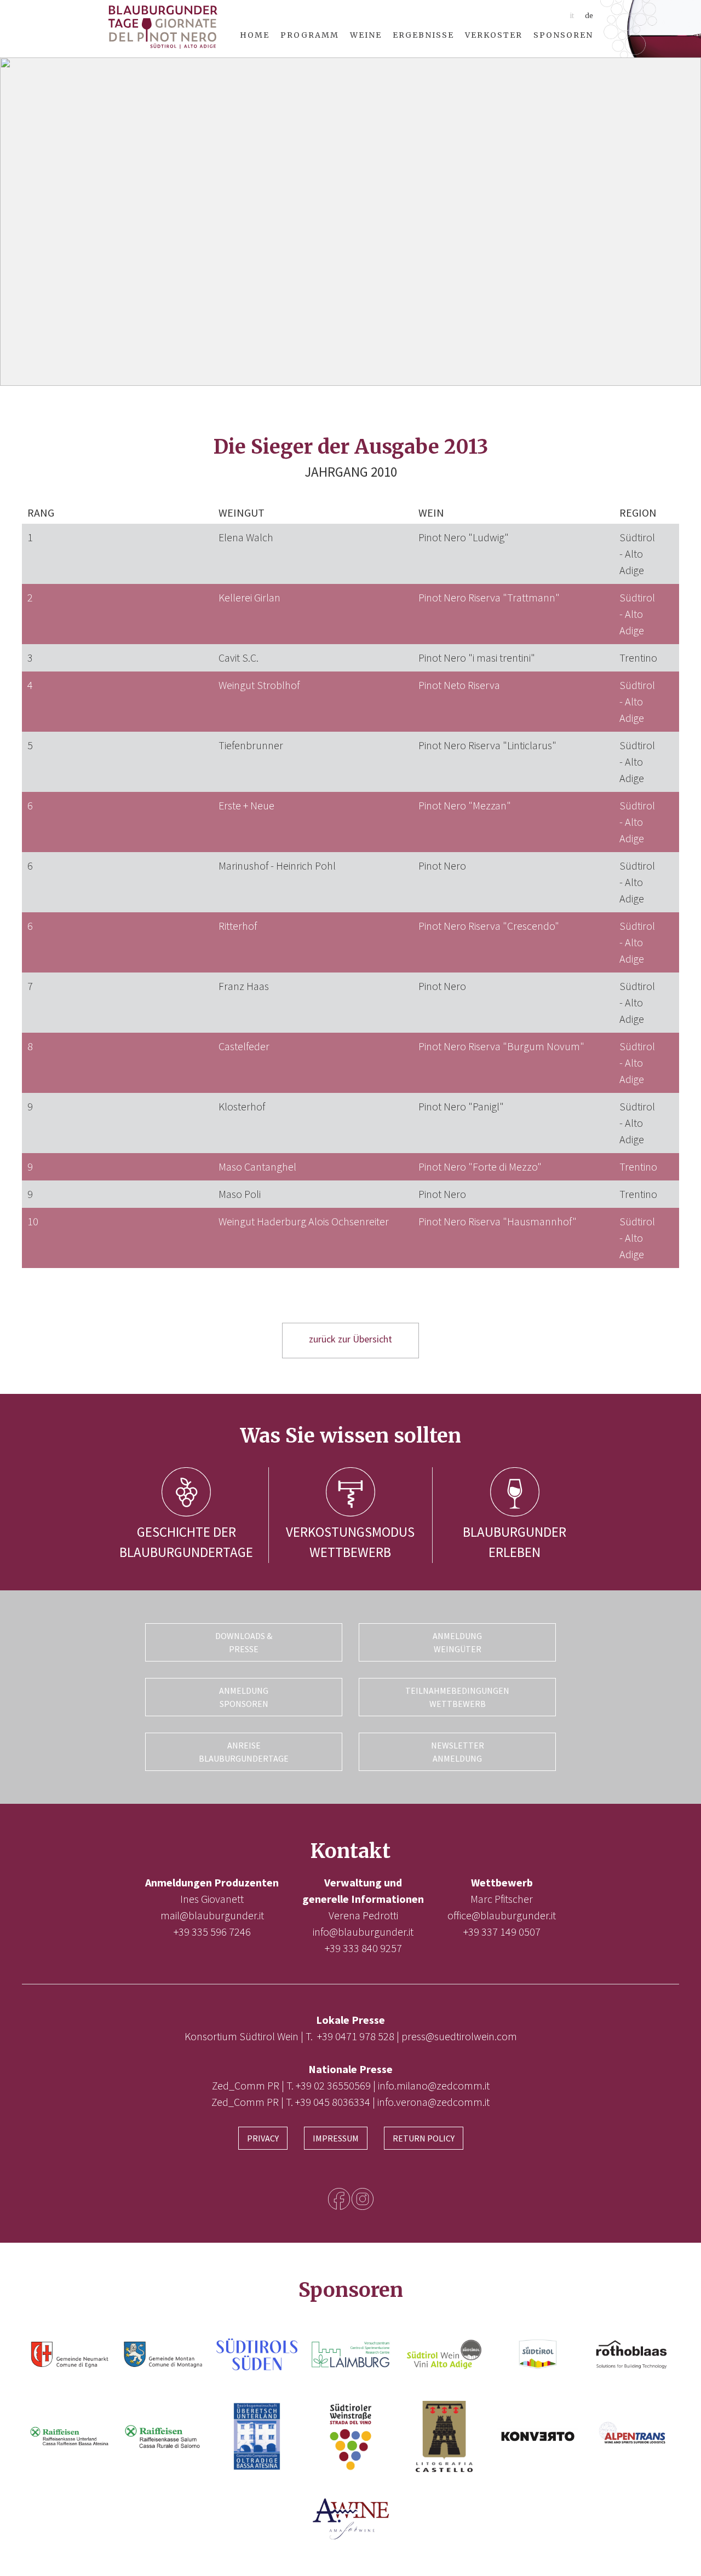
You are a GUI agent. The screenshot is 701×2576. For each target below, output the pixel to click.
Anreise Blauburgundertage (244, 1752)
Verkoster (494, 35)
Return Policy (424, 2138)
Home (255, 35)
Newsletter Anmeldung (458, 1752)
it (572, 16)
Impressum (336, 2138)
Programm (310, 35)
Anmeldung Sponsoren (244, 1697)
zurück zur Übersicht (350, 1339)
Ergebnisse (423, 35)
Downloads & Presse (244, 1642)
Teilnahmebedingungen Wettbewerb (457, 1697)
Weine (366, 35)
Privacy (263, 2138)
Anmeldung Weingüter (457, 1642)
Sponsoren (563, 35)
